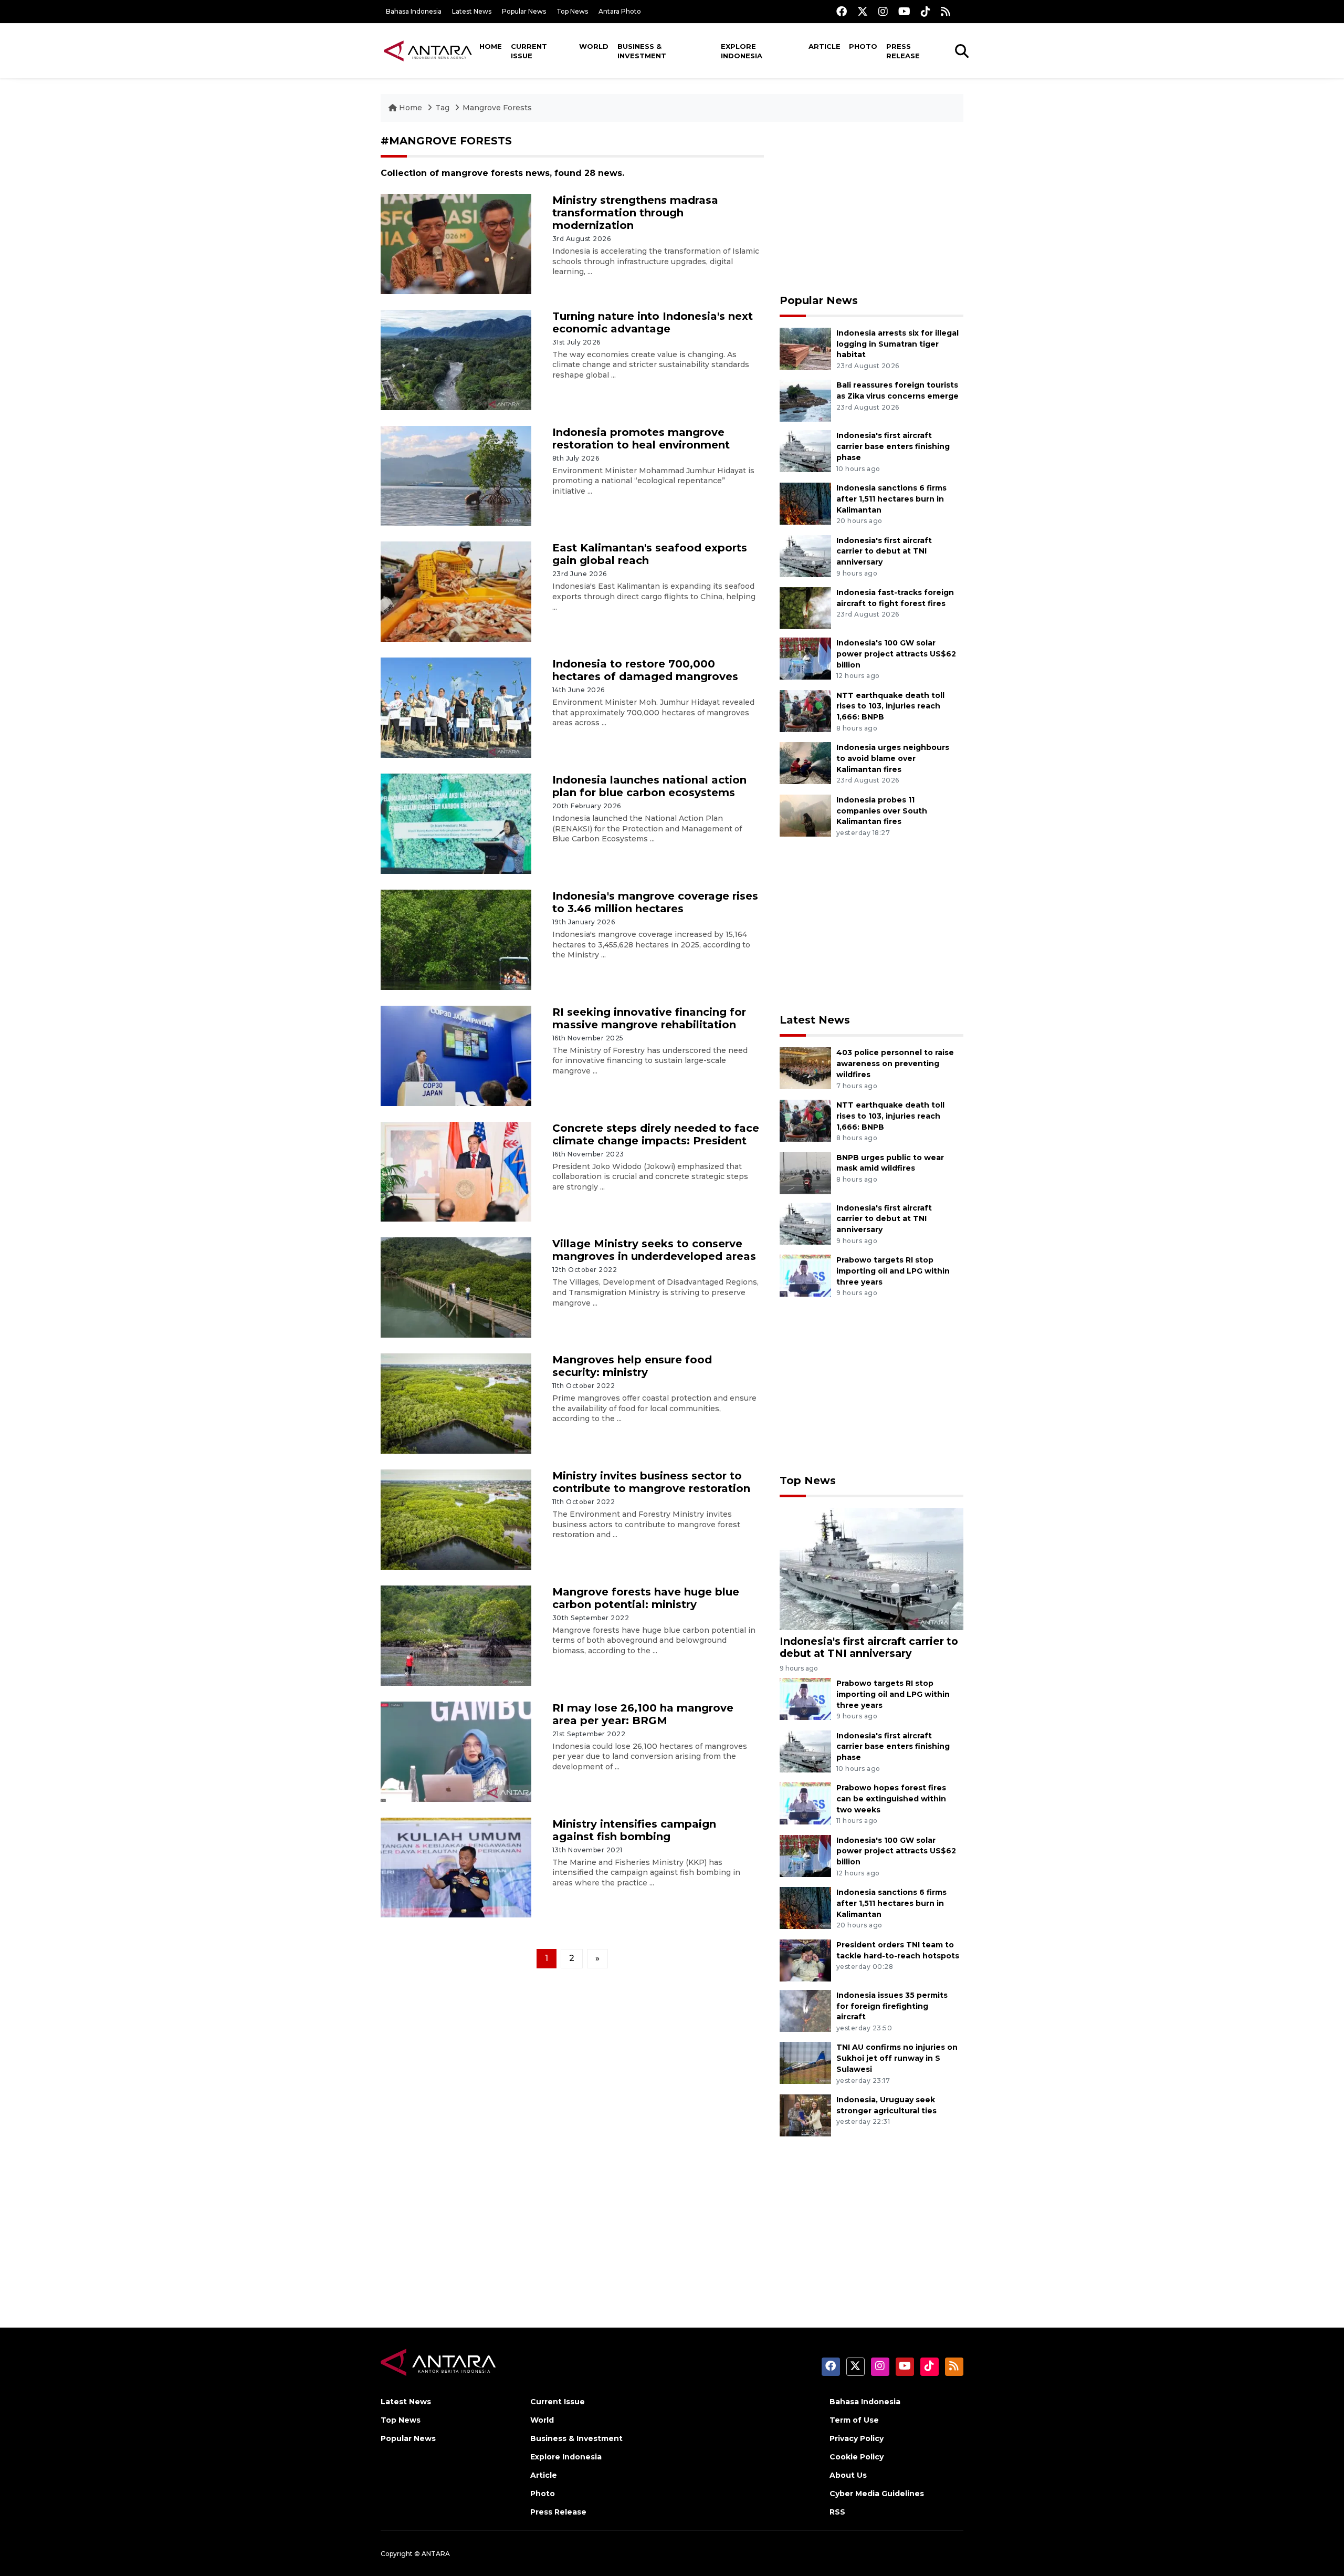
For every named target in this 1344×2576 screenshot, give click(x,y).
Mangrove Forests (497, 108)
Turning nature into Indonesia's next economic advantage (653, 322)
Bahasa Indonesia (414, 11)
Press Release (903, 51)
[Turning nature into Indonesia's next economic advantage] (456, 359)
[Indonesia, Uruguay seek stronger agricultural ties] (805, 2115)
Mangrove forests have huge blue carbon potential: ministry (646, 1598)
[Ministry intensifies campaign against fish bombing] (456, 1867)
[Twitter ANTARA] (863, 11)
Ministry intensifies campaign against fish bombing (634, 1830)
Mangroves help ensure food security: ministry (632, 1366)
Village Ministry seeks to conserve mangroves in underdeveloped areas (654, 1250)
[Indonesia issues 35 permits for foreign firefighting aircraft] (805, 2010)
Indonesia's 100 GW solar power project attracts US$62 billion (896, 654)
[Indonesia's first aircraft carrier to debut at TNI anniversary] (805, 555)
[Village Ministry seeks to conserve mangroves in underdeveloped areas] (456, 1287)
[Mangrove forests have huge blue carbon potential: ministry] (456, 1635)
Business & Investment (642, 51)
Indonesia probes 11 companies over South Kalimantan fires (882, 811)
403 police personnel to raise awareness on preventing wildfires (895, 1063)
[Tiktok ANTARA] (926, 11)
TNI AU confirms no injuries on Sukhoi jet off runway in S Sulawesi (897, 2058)
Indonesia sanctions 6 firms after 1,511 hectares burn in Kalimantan (891, 499)
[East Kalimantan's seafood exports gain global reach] (456, 591)
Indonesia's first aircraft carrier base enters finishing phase (893, 446)
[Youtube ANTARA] (904, 11)
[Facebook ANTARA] (842, 11)
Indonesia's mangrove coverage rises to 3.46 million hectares (655, 902)
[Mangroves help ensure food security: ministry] (456, 1403)
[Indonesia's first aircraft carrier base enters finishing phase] (805, 451)
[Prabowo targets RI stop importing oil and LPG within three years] (805, 1275)
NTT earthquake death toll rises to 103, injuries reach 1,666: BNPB (890, 706)
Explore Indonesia (742, 51)
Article (825, 46)
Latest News (472, 11)
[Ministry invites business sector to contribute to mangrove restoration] (456, 1519)
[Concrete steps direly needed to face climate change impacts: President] (456, 1171)
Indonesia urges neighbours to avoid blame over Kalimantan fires (893, 758)
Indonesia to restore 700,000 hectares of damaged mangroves (645, 670)
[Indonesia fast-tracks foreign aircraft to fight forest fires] (805, 607)
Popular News (524, 11)
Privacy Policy (857, 2438)
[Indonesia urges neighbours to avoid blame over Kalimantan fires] (805, 762)
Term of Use (854, 2420)
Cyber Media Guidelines (877, 2494)
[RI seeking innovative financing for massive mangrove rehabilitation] (456, 1055)
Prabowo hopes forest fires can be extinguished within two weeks (891, 1799)
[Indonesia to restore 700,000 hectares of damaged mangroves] (456, 707)
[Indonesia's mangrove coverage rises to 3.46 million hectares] (456, 939)
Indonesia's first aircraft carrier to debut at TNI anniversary (884, 551)
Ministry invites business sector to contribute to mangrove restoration (651, 1482)
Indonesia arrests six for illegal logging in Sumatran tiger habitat (897, 344)
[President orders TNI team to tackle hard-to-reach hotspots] (805, 1960)
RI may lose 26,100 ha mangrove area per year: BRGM (643, 1714)
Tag (442, 108)
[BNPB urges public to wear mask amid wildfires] (805, 1172)
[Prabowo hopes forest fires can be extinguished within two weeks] (805, 1803)
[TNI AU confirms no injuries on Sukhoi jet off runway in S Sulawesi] (805, 2063)
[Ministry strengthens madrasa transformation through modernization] (456, 243)
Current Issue (529, 51)
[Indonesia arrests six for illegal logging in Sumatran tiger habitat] (805, 348)
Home (491, 46)
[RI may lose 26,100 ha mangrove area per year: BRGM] (456, 1751)
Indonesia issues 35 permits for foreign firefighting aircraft (892, 2006)
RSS (837, 2512)
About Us (848, 2475)
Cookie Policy (857, 2457)
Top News (572, 11)
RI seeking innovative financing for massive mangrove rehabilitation (649, 1018)
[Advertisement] (871, 208)
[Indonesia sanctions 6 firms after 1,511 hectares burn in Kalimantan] (805, 503)
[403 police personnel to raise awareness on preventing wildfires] (805, 1068)
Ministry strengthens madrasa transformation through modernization (635, 213)
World (594, 46)
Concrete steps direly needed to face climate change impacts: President (656, 1134)
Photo (863, 46)
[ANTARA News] (428, 50)
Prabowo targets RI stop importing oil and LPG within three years (893, 1271)
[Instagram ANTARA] (883, 11)
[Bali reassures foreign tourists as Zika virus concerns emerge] (805, 400)
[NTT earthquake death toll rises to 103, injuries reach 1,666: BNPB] (805, 710)
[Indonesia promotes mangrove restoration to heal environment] (456, 475)
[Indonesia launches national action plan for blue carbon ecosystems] (456, 823)
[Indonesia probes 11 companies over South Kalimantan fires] (805, 815)
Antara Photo (620, 11)
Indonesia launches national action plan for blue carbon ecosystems (649, 786)
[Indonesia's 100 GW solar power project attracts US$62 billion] (805, 658)
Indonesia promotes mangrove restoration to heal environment (641, 439)
